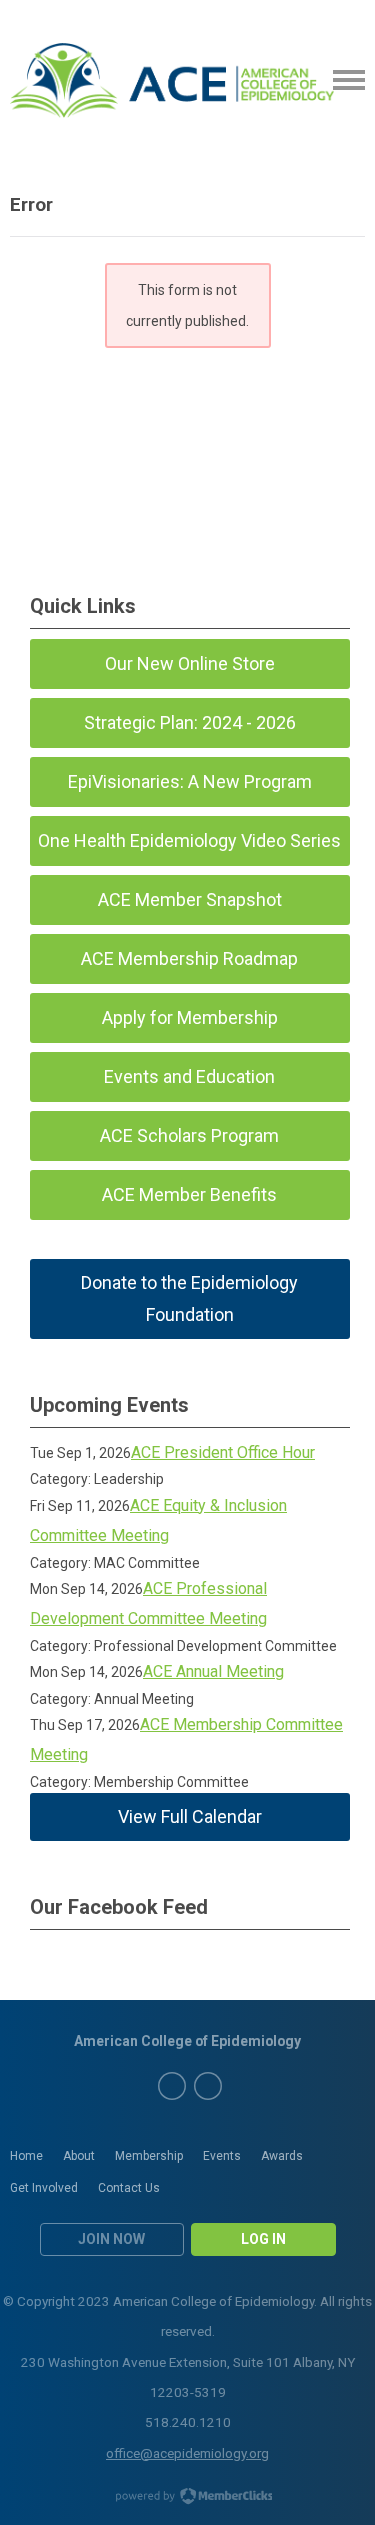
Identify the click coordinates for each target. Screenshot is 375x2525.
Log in (263, 2239)
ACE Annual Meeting (213, 1671)
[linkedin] (208, 2086)
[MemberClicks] (172, 80)
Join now (111, 2239)
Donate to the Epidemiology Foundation (189, 1298)
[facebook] (172, 2086)
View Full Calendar (190, 1816)
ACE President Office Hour (223, 1452)
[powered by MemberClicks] (188, 2498)
